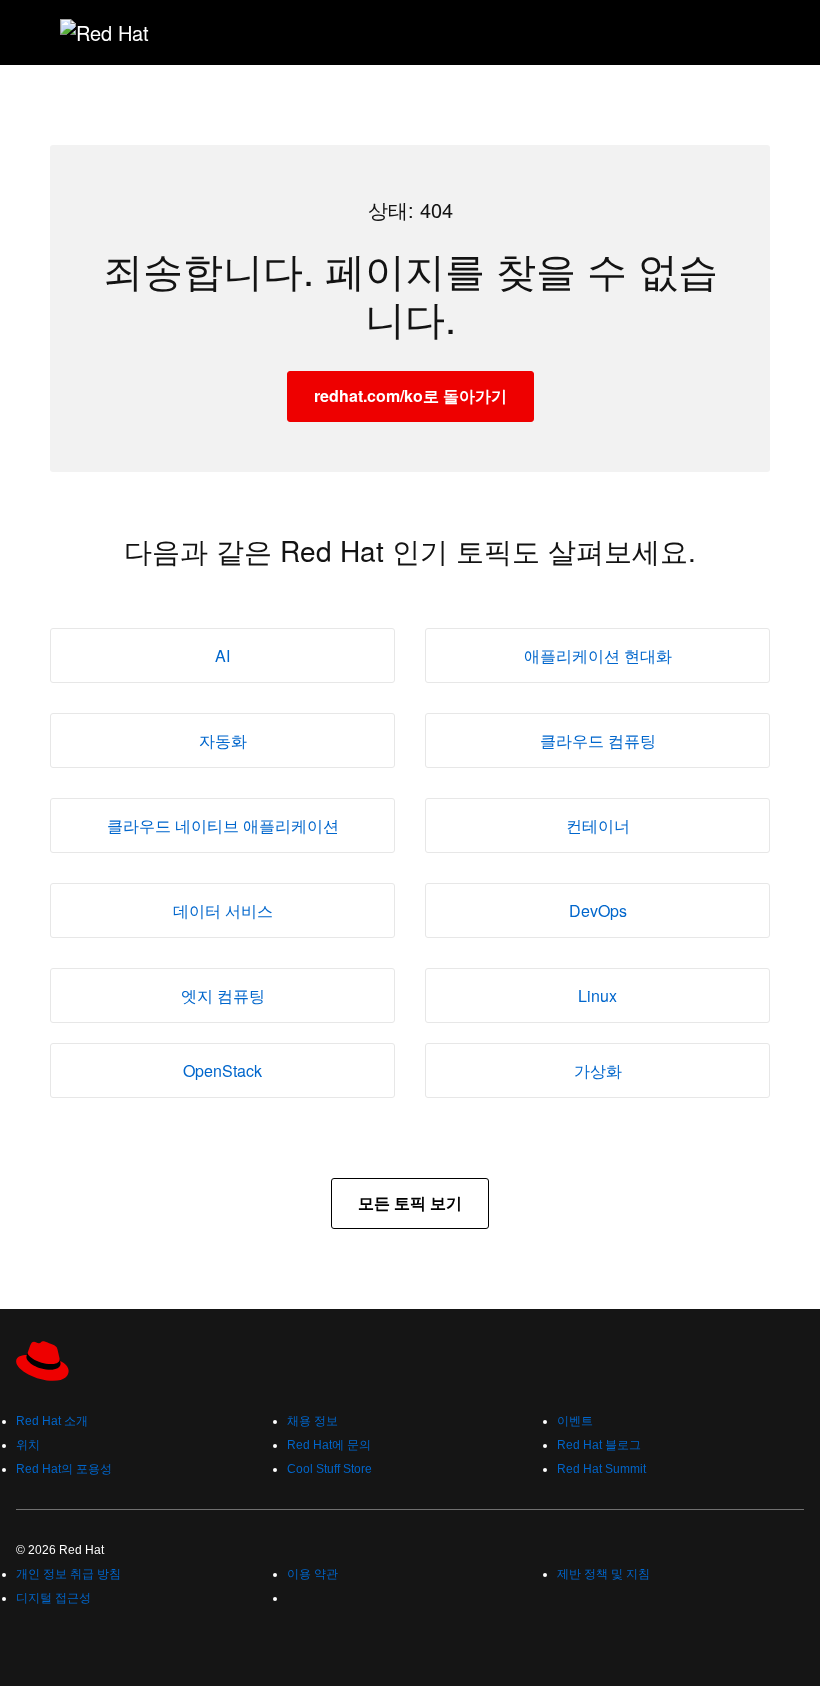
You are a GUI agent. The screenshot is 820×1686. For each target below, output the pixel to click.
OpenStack (222, 1070)
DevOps (598, 910)
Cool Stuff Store (329, 1469)
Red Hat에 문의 (329, 1445)
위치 (28, 1445)
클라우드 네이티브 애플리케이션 (223, 825)
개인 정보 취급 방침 (68, 1574)
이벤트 (575, 1421)
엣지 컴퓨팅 (223, 995)
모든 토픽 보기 (410, 1202)
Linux (597, 995)
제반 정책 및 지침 (603, 1574)
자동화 (223, 740)
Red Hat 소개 (52, 1421)
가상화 (598, 1070)
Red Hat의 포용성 (64, 1469)
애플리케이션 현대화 (598, 655)
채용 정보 (312, 1421)
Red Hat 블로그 (599, 1445)
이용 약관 (312, 1574)
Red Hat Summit (601, 1469)
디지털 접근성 (53, 1598)
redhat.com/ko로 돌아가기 (410, 395)
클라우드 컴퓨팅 (598, 740)
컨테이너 (598, 825)
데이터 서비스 (223, 910)
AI (222, 655)
